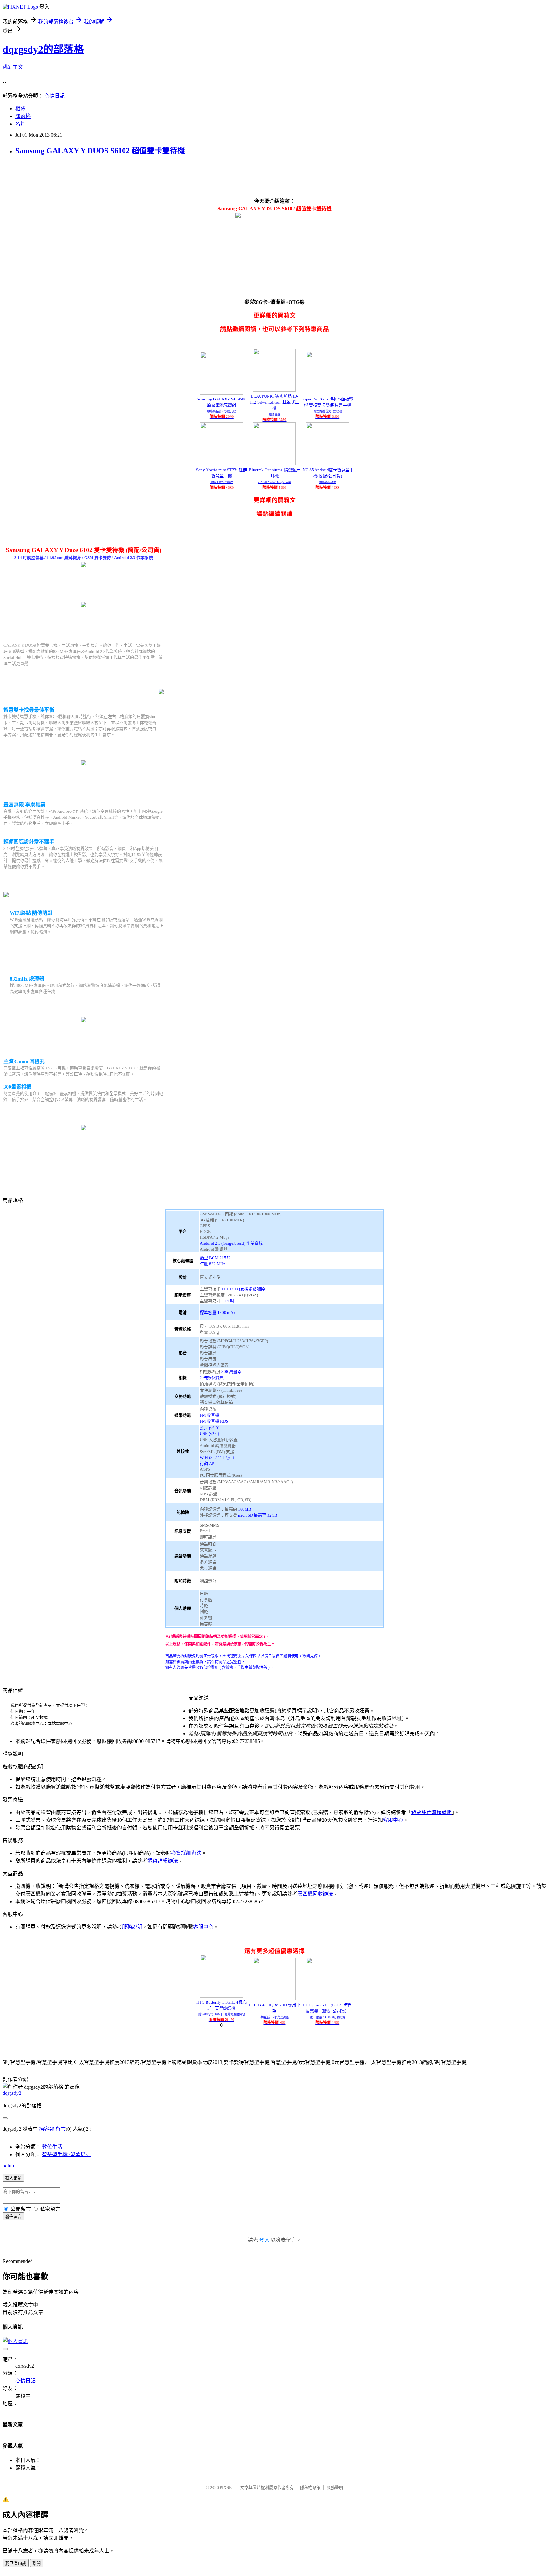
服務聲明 (335, 2487)
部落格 (23, 116)
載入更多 (13, 2178)
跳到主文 (13, 67)
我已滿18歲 (16, 2563)
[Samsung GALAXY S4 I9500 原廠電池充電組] (222, 393)
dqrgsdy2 (12, 2093)
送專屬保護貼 (328, 482)
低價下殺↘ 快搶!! (222, 482)
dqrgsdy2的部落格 (43, 49)
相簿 (20, 109)
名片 (20, 124)
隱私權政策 (310, 2487)
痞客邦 (47, 2129)
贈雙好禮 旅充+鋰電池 (328, 411)
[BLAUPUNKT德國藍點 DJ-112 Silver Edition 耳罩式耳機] (274, 390)
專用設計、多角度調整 (274, 2017)
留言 (61, 2129)
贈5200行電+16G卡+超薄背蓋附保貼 (221, 2014)
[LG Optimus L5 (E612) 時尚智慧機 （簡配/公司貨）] (327, 1999)
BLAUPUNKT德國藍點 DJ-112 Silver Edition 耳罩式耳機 (274, 402)
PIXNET (227, 2487)
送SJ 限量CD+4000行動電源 (328, 2017)
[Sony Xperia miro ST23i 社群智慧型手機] (222, 464)
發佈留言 (13, 2217)
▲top (8, 2166)
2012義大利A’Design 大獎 (274, 482)
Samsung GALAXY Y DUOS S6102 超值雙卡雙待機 (100, 151)
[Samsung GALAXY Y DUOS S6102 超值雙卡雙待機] (84, 565)
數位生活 (52, 2147)
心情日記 (55, 96)
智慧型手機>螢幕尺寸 (66, 2154)
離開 (37, 2563)
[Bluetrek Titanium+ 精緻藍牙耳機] (274, 464)
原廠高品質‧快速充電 (221, 411)
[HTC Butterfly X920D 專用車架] (274, 1999)
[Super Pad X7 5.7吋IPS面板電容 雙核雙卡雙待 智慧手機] (327, 393)
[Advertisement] (118, 176)
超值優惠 (274, 414)
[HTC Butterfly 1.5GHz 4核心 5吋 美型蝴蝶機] (222, 1996)
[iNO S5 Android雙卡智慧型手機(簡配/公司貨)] (327, 464)
